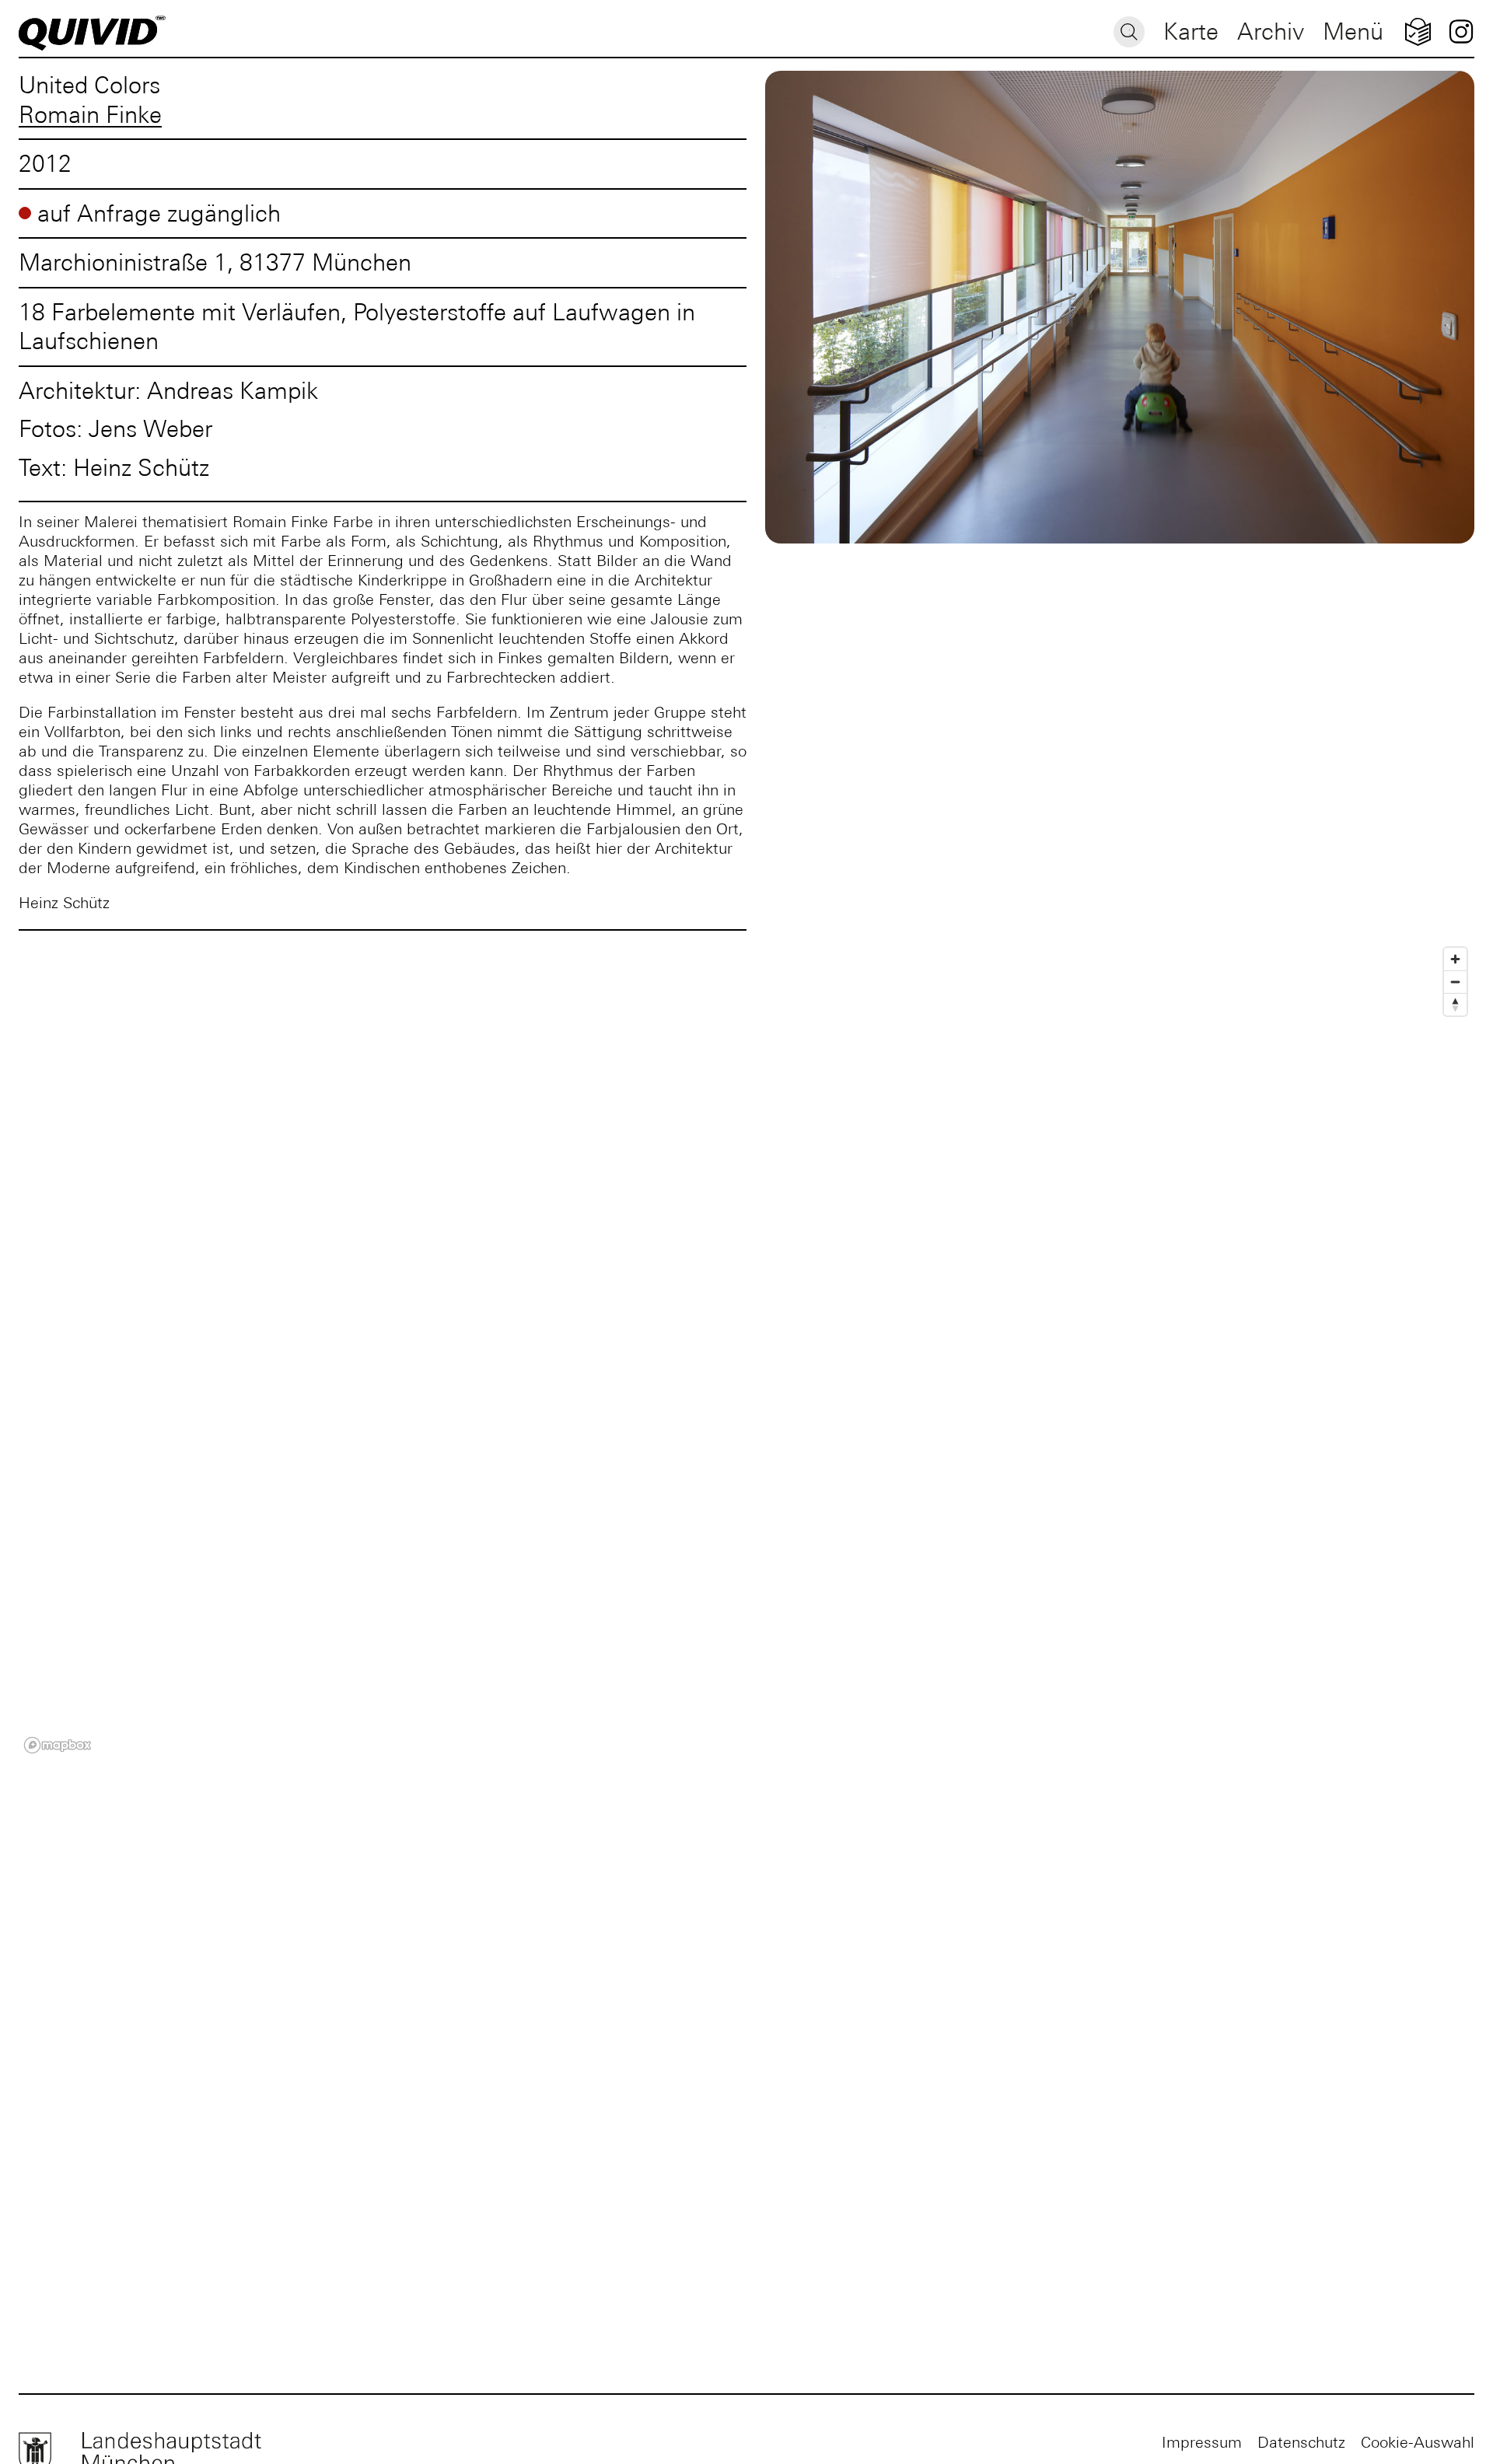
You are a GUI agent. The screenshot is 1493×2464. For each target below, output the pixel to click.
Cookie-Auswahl (1418, 2442)
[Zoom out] (1455, 982)
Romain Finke (90, 115)
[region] (746, 1349)
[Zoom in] (1455, 959)
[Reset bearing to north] (1455, 1004)
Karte (1191, 31)
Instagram (1461, 31)
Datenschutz (1301, 2442)
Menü (1353, 31)
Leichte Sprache (1418, 31)
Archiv (1271, 31)
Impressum (1202, 2442)
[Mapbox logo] (58, 1745)
